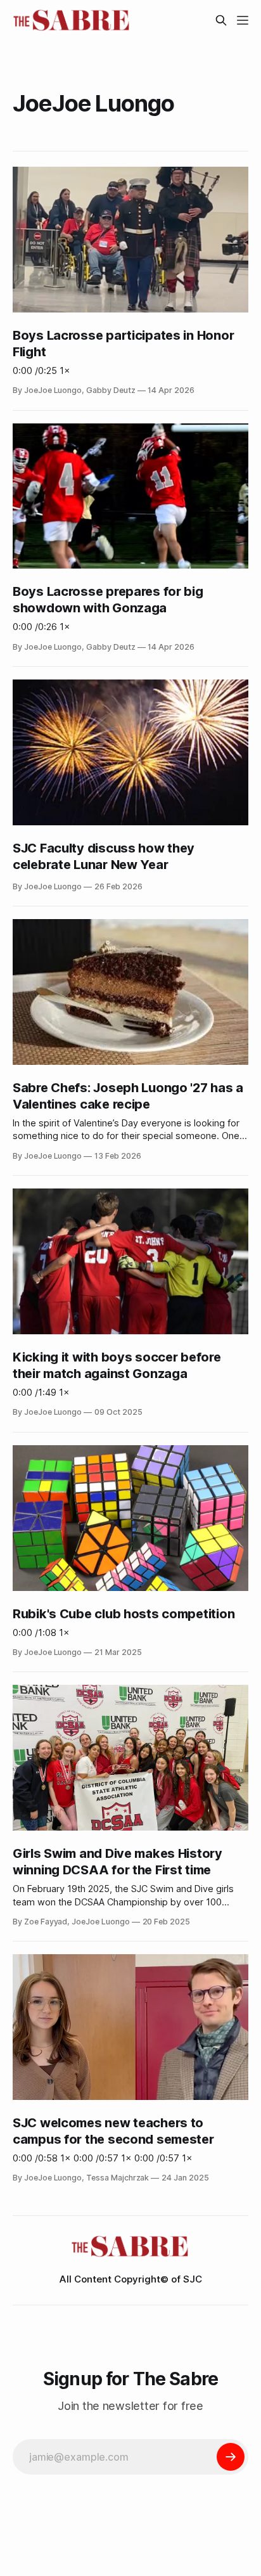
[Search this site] (221, 20)
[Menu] (243, 20)
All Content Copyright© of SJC (131, 2279)
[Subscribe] (231, 2457)
